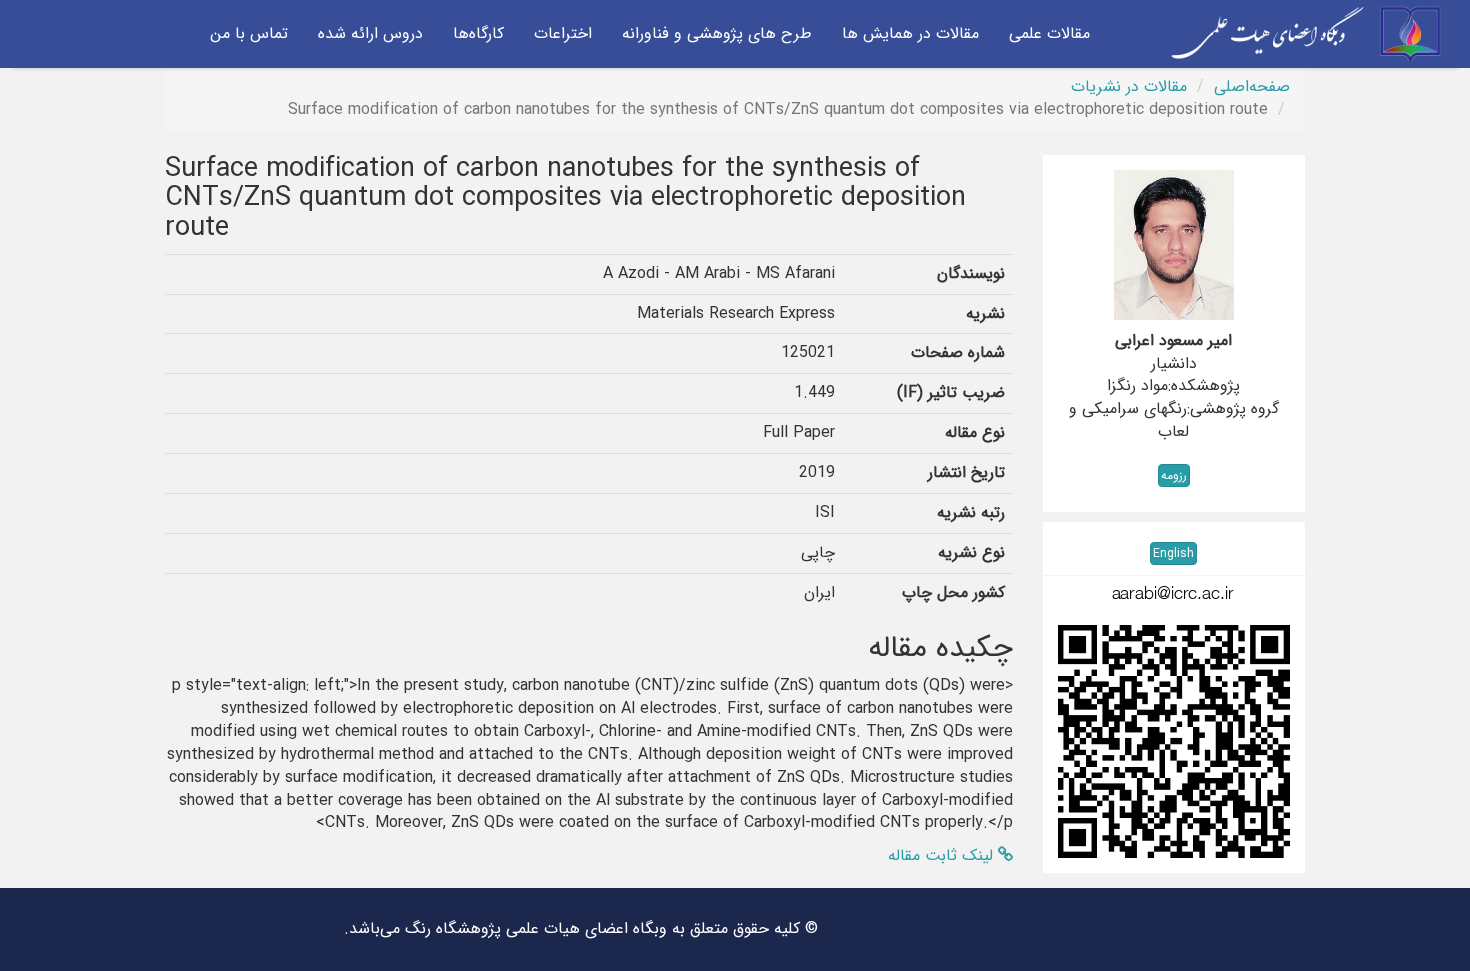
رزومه (1174, 475)
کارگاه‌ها (478, 33)
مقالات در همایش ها (910, 33)
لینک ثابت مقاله (943, 855)
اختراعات (563, 33)
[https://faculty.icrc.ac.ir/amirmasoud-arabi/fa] (1174, 741)
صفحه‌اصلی (1252, 86)
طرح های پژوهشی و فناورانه (717, 33)
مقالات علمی (1049, 33)
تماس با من (249, 33)
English (1173, 553)
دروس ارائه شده (370, 33)
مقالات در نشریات (1129, 86)
